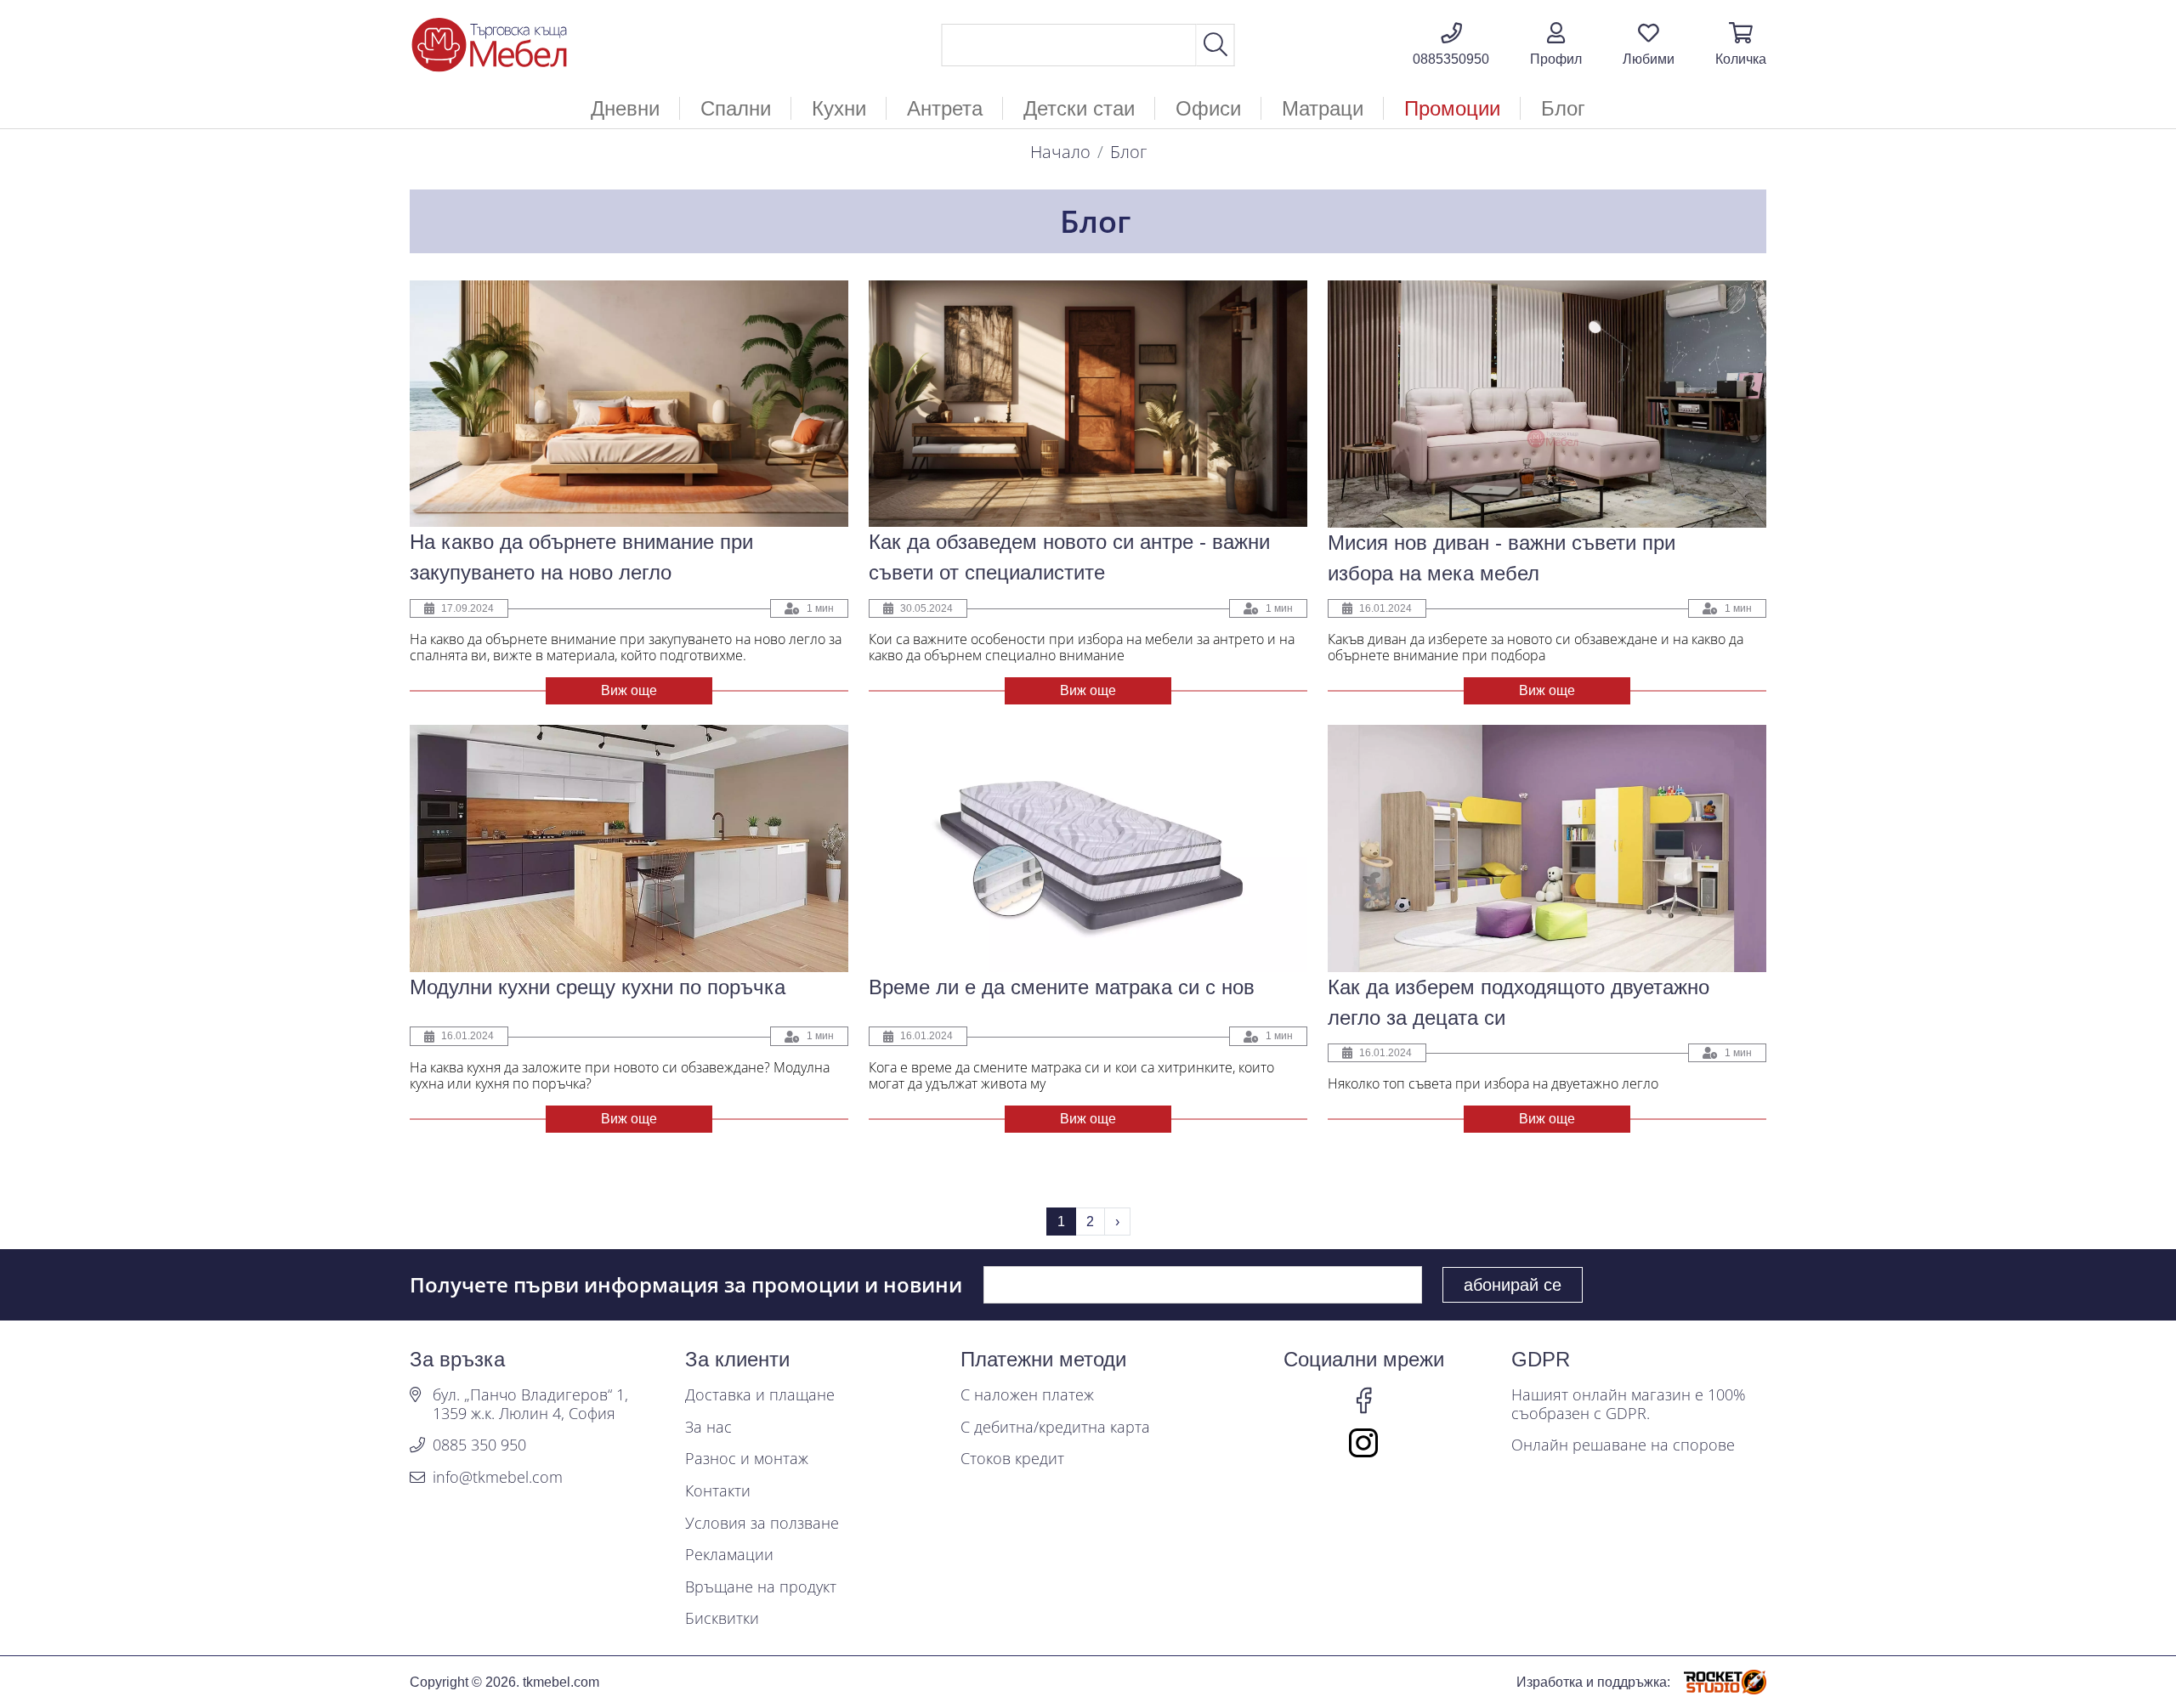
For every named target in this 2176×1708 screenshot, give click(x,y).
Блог (1563, 108)
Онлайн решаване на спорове (1623, 1445)
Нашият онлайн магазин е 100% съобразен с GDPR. (1629, 1404)
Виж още (629, 690)
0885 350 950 (479, 1445)
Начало (1060, 152)
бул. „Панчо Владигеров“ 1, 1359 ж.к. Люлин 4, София (530, 1404)
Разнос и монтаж (747, 1459)
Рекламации (729, 1555)
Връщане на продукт (761, 1587)
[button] (1556, 45)
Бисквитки (722, 1619)
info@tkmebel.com (498, 1478)
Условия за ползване (762, 1524)
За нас (708, 1428)
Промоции (1452, 108)
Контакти (718, 1491)
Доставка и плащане (760, 1395)
